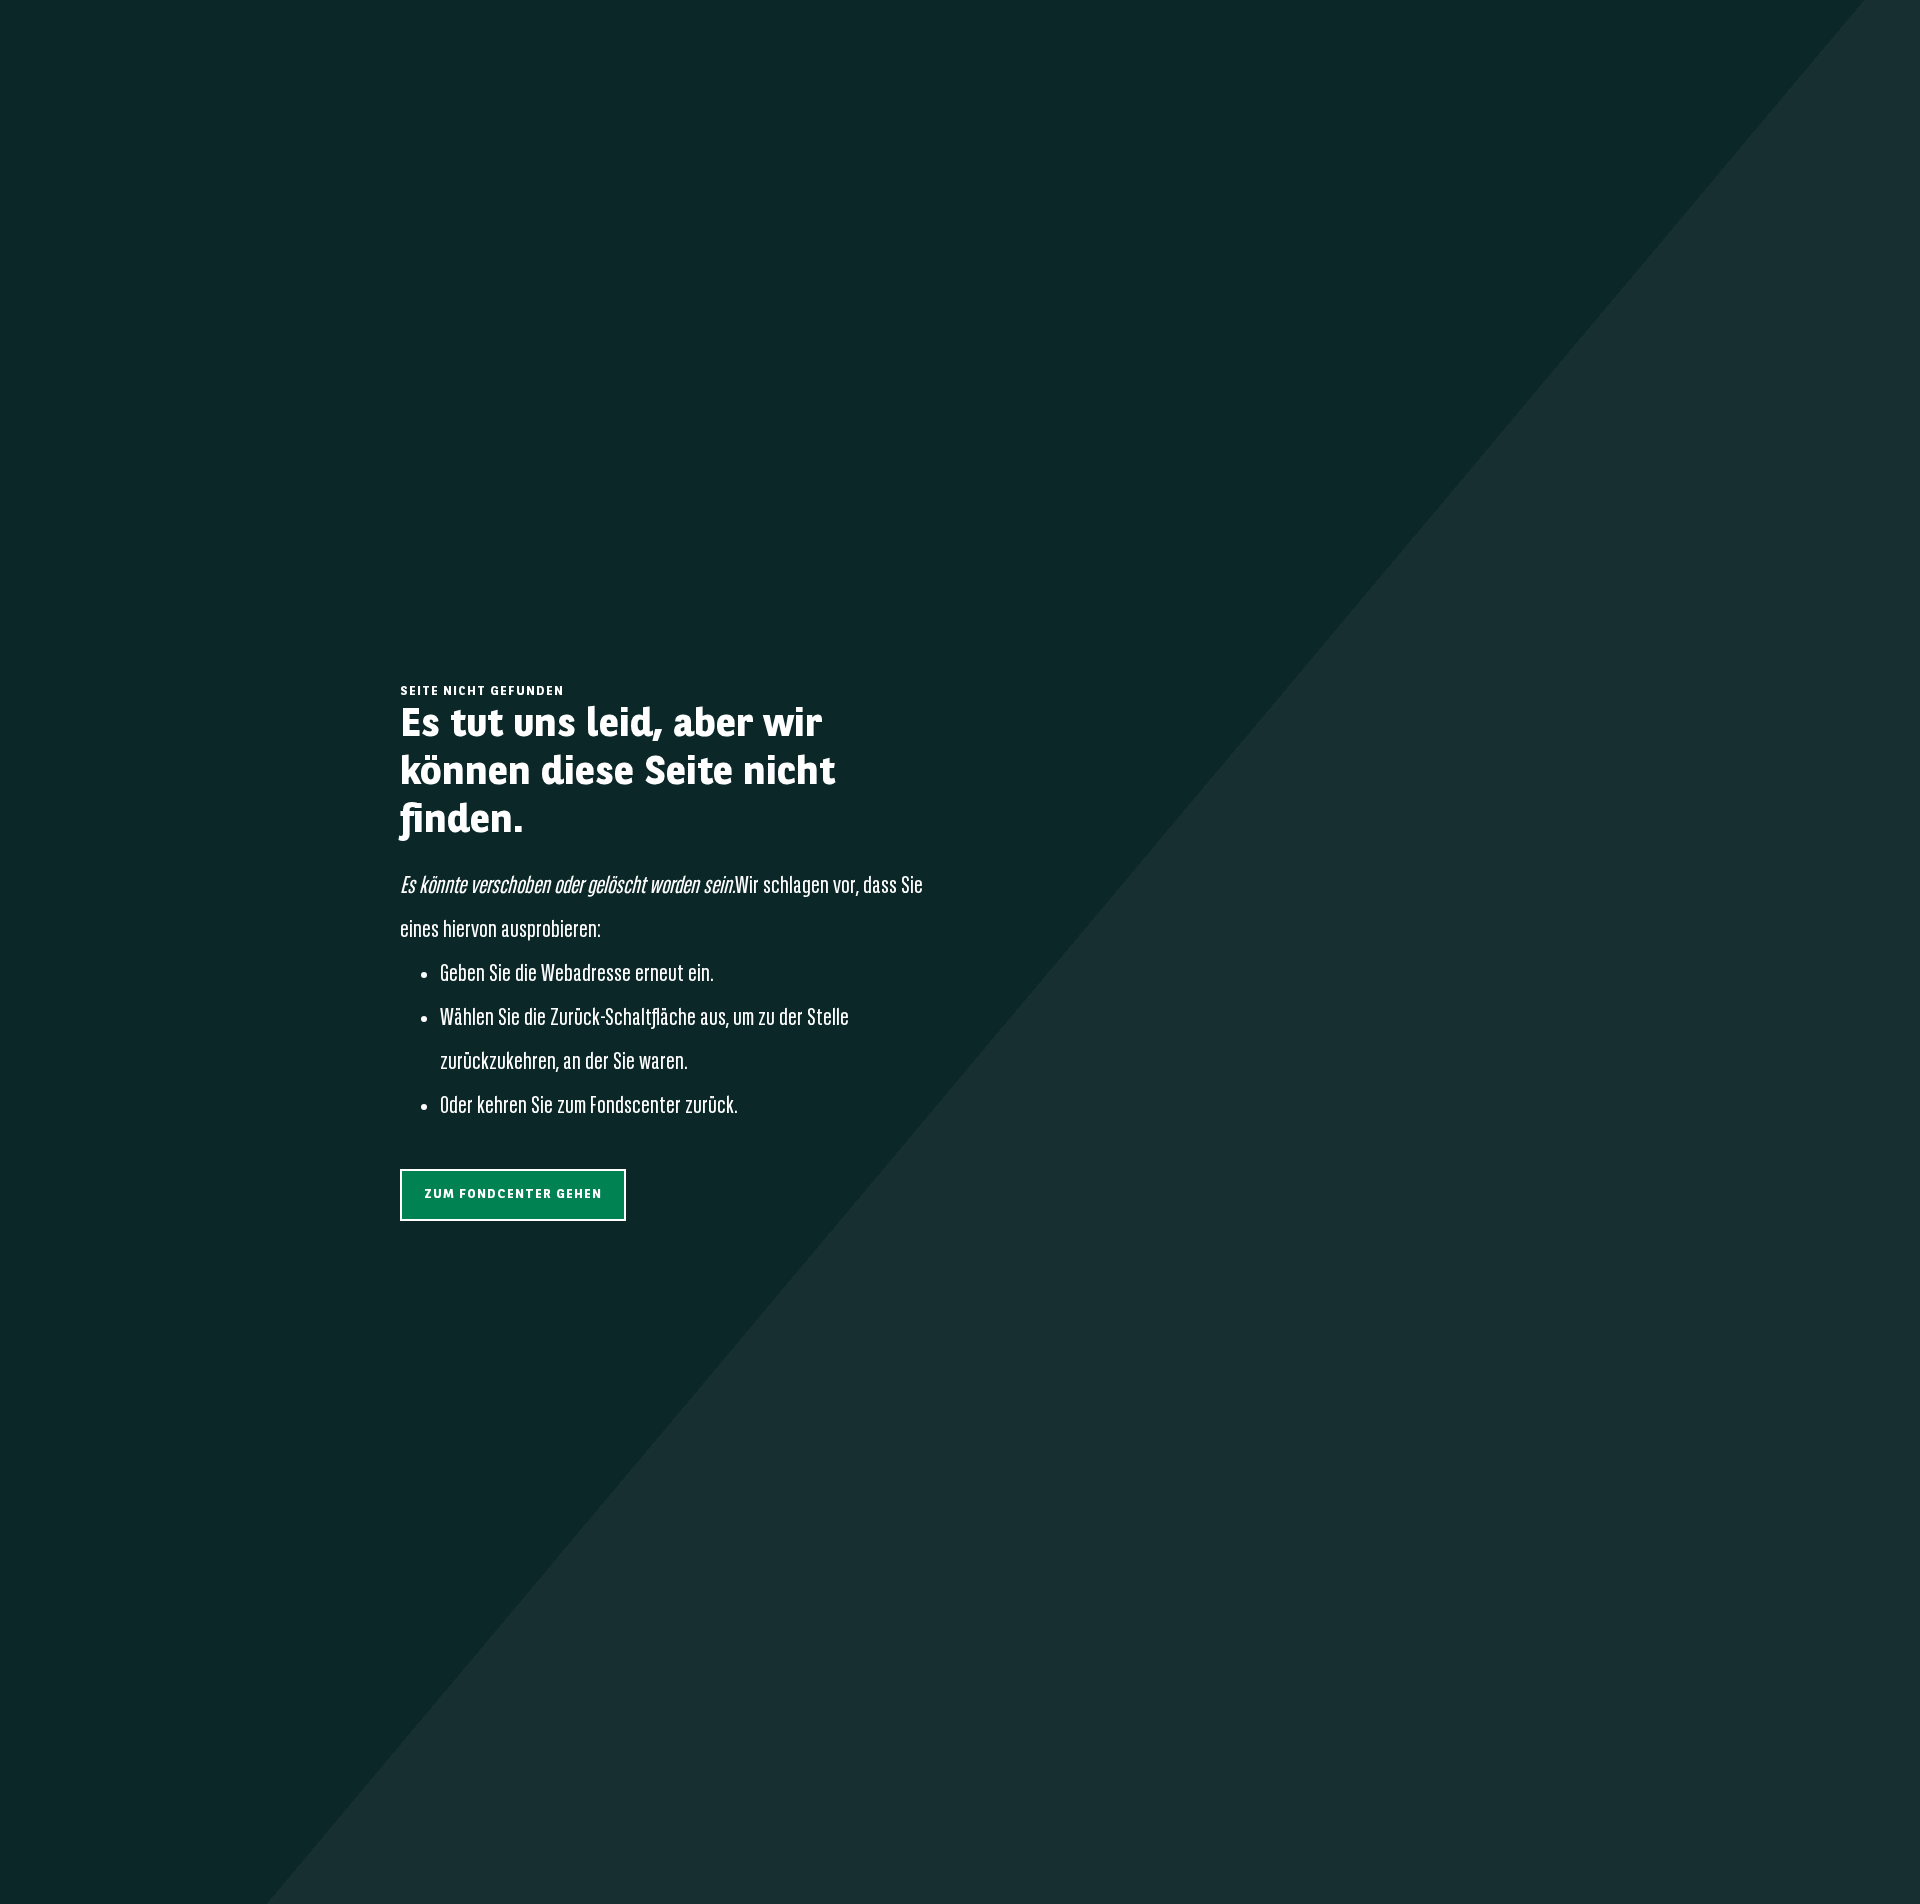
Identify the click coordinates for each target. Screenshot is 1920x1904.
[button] (513, 1194)
